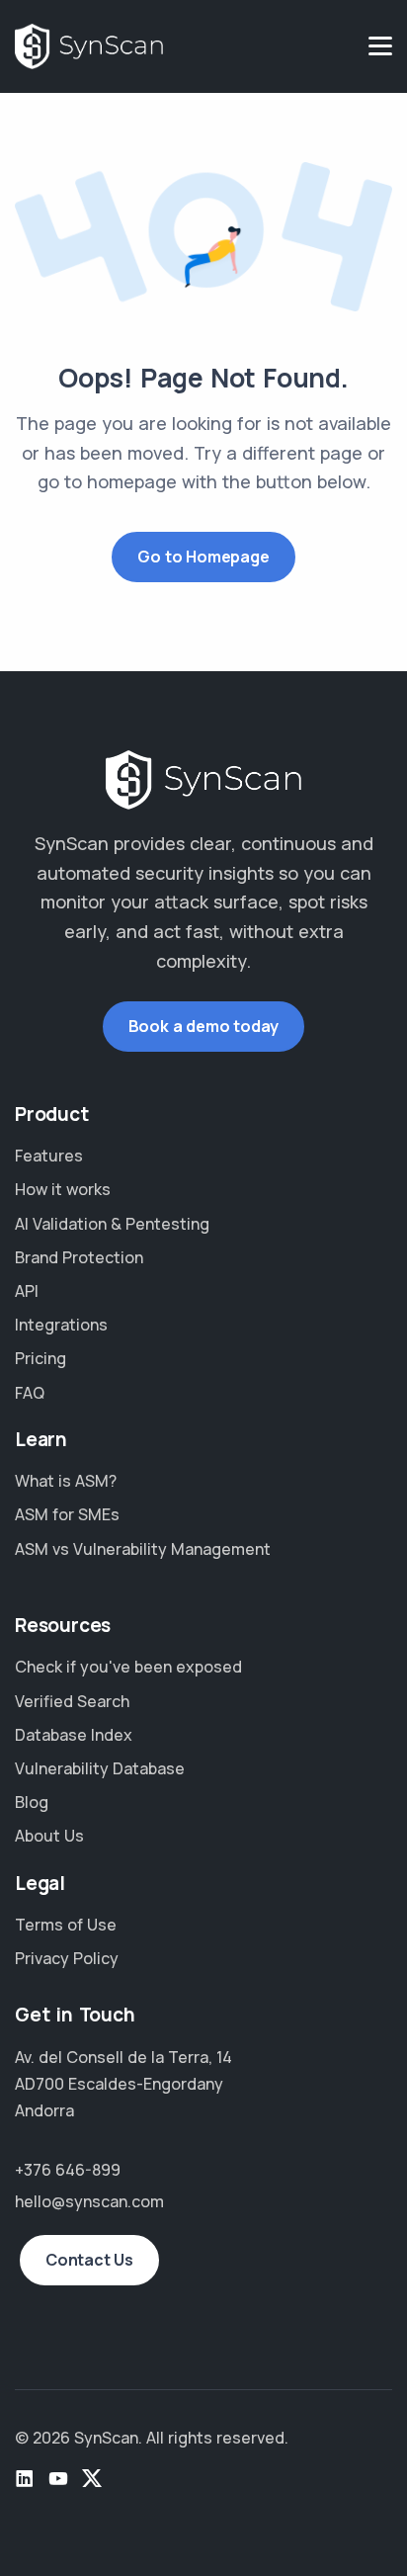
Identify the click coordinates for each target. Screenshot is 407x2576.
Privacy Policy (67, 1958)
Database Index (74, 1735)
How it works (63, 1189)
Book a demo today (204, 1026)
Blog (32, 1802)
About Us (49, 1836)
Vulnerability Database (100, 1768)
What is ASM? (66, 1481)
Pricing (41, 1358)
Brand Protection (79, 1257)
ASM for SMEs (67, 1514)
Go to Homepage (203, 557)
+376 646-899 (68, 2170)
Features (49, 1156)
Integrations (61, 1325)
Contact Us (89, 2260)
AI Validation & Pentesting (112, 1224)
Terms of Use (66, 1925)
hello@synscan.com (89, 2201)
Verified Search (72, 1701)
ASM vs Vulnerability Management (143, 1549)
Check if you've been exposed (128, 1667)
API (27, 1291)
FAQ (30, 1393)
